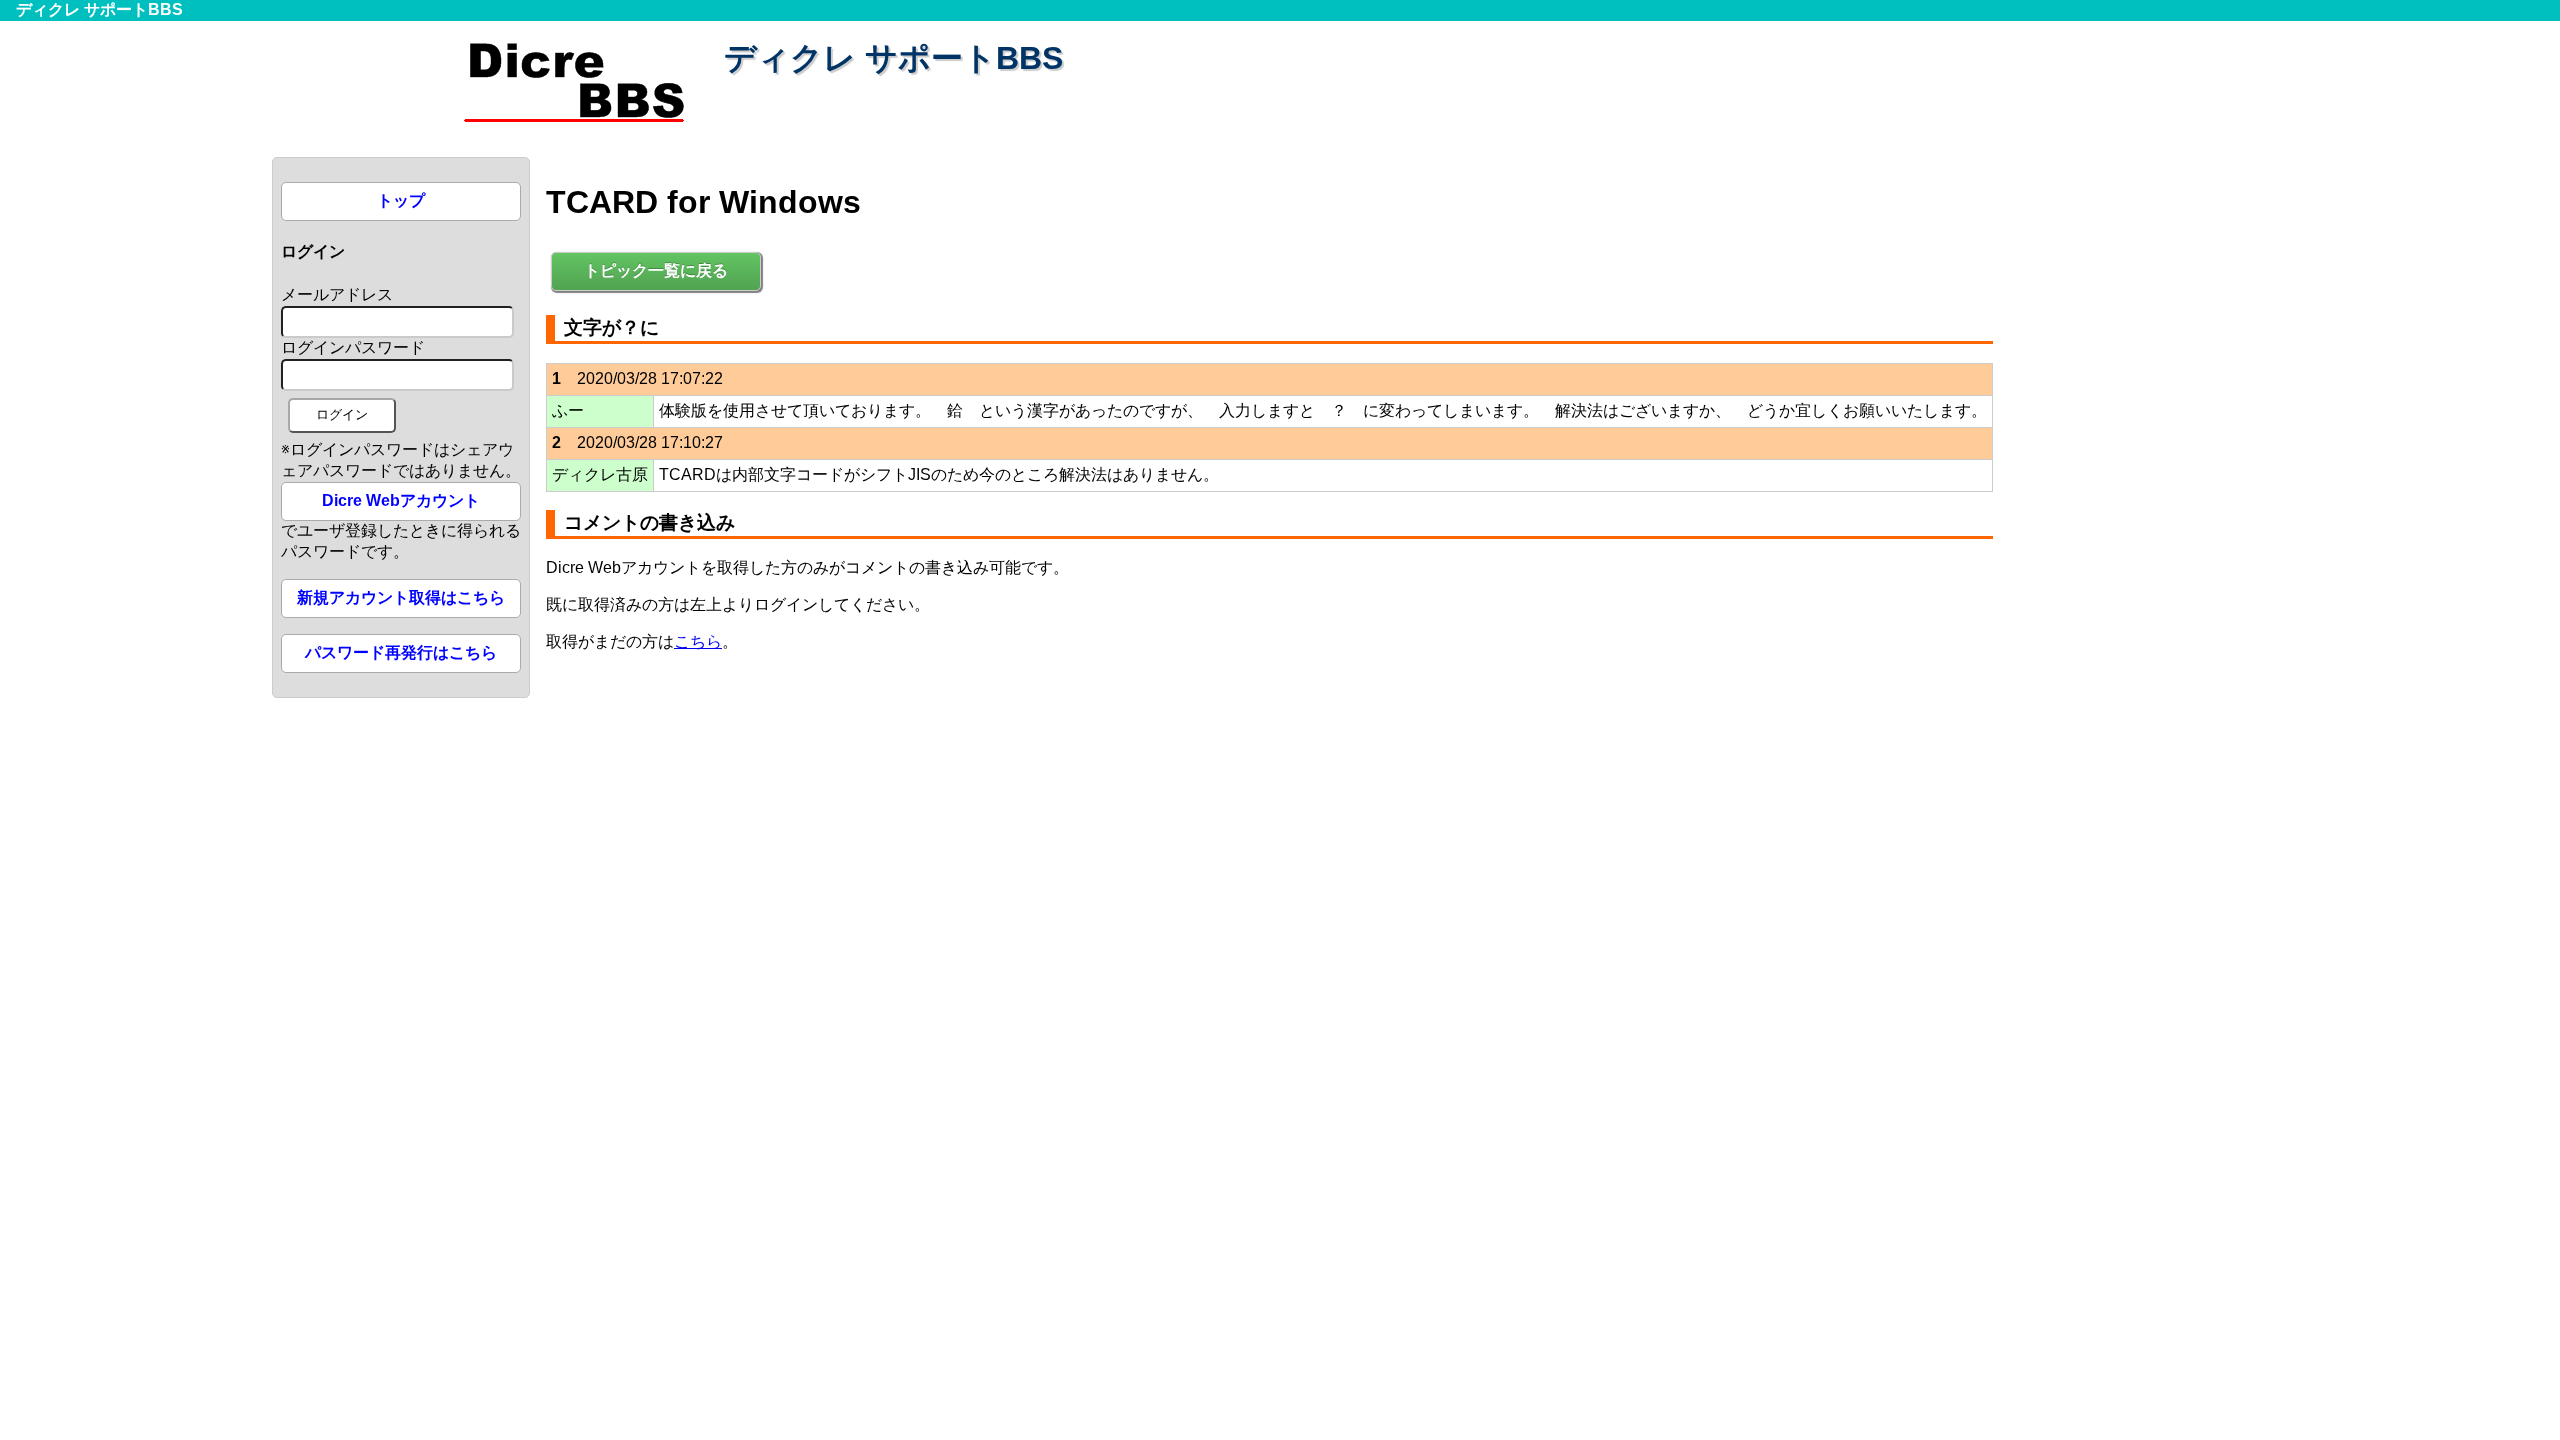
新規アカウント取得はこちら (401, 597)
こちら (698, 641)
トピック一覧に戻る (656, 270)
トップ (401, 200)
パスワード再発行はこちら (401, 652)
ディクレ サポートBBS (99, 9)
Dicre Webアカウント (401, 500)
